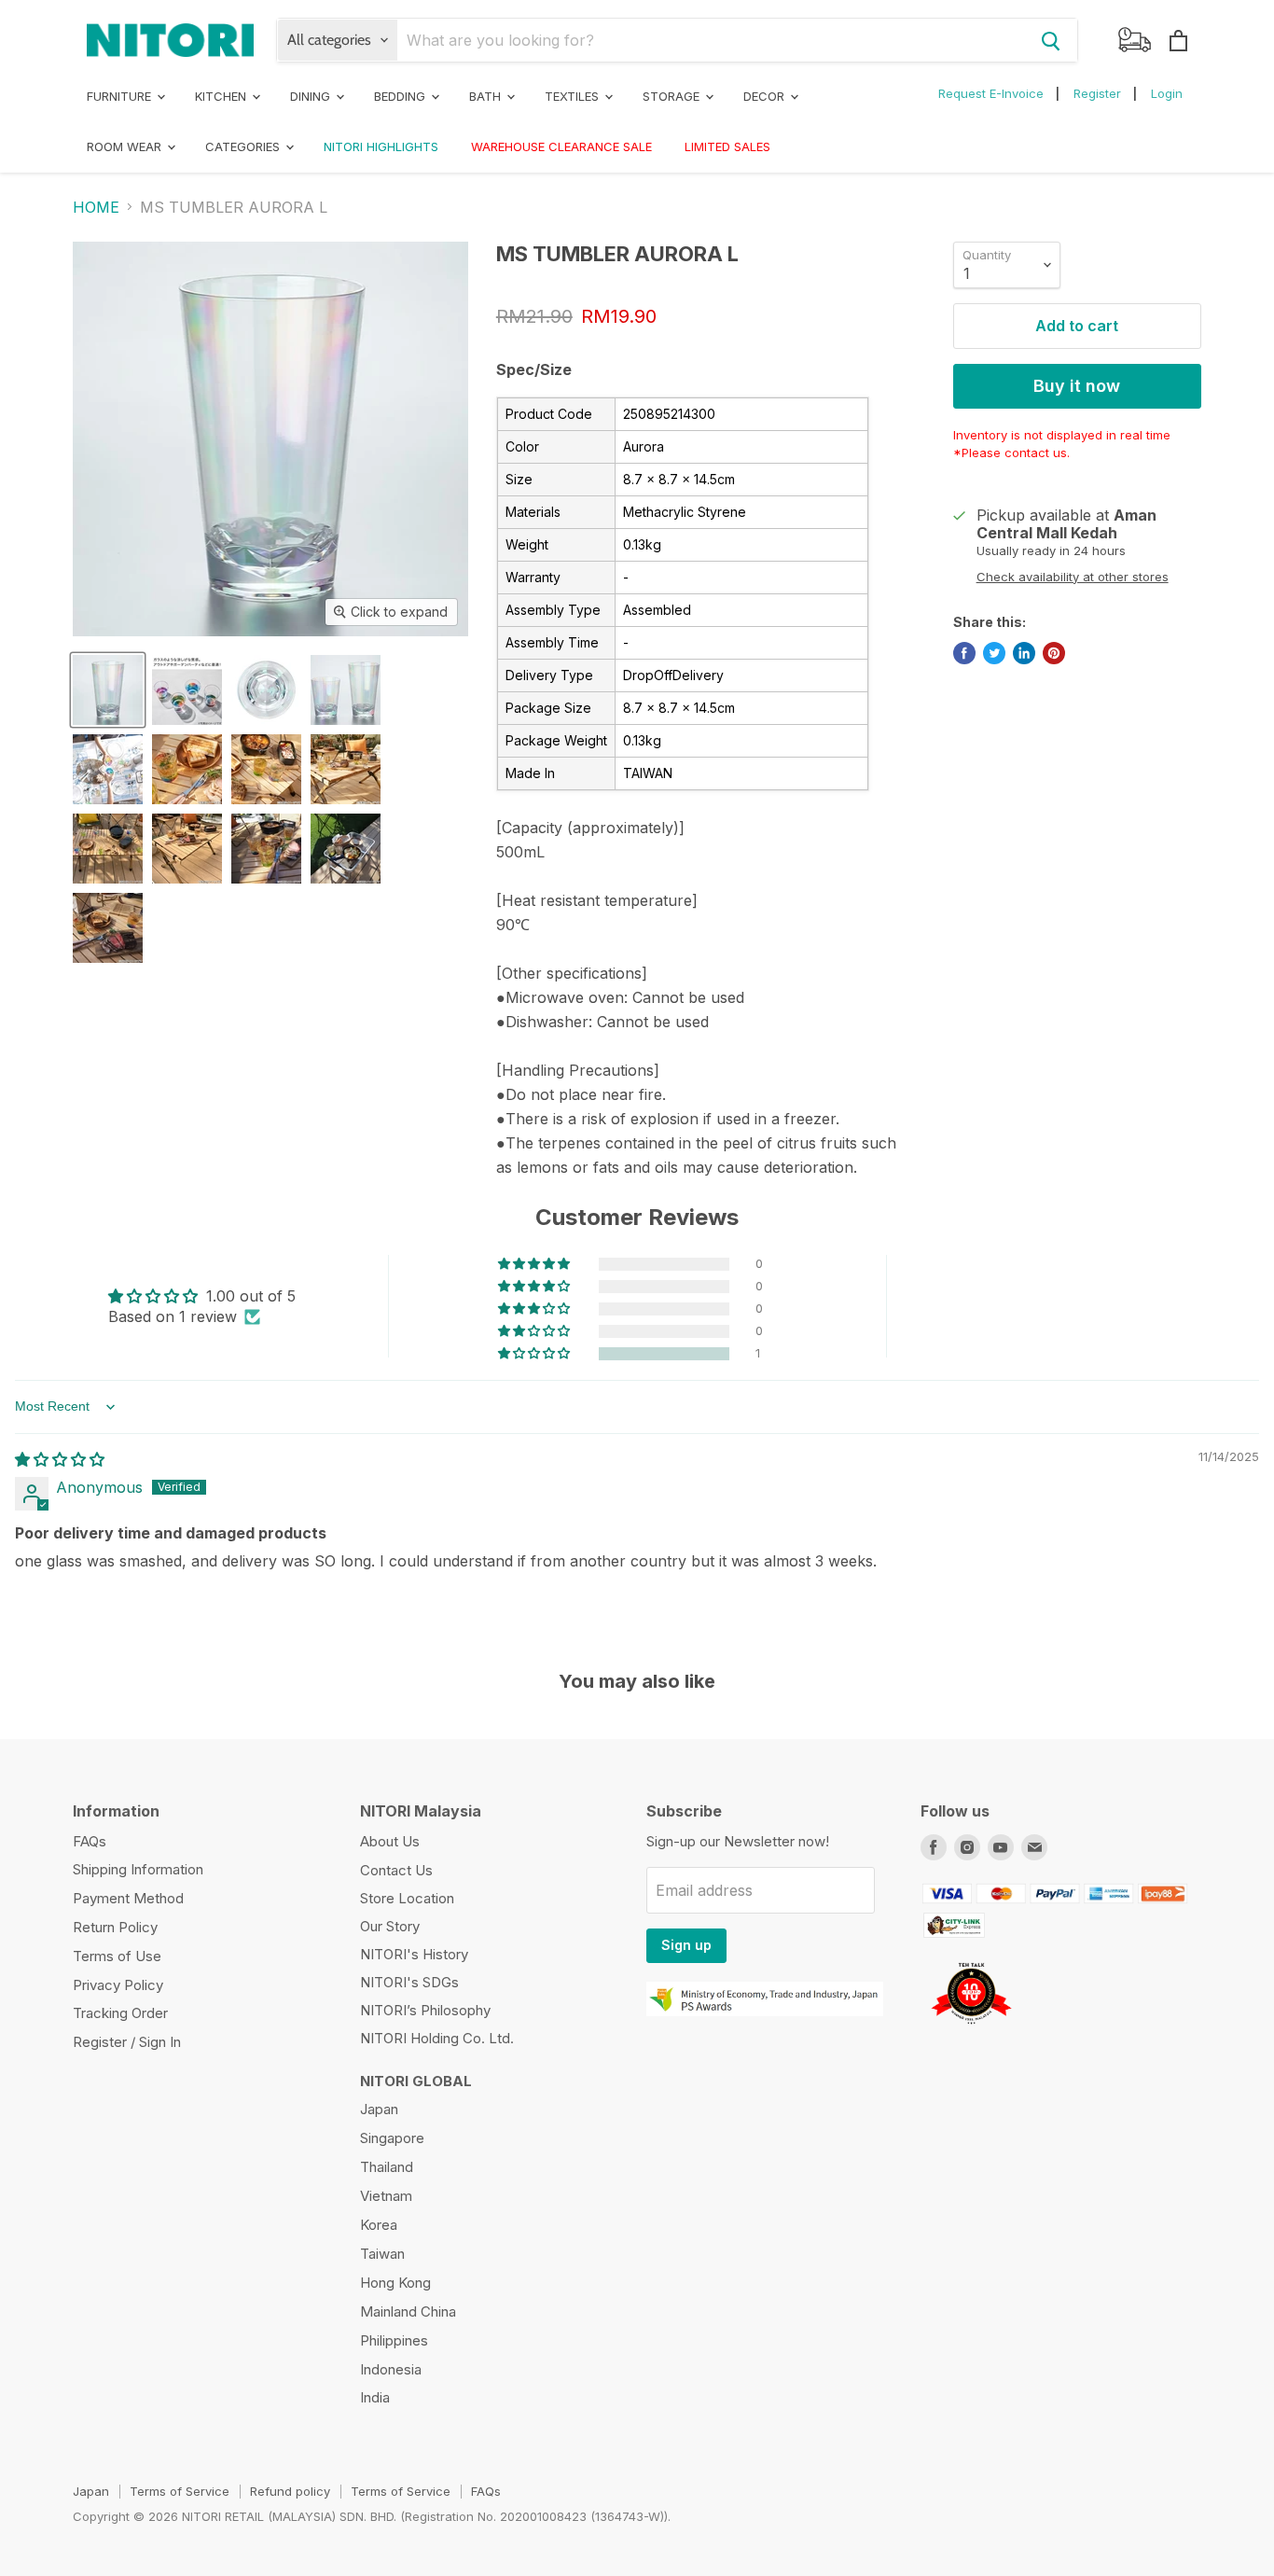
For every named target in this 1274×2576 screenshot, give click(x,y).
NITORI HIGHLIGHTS (381, 146)
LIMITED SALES (727, 146)
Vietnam (386, 2196)
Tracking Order (120, 2013)
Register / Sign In (127, 2042)
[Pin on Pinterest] (1054, 653)
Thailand (387, 2167)
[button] (535, 1354)
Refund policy (290, 2491)
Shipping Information (138, 1869)
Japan (379, 2109)
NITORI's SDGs (409, 1982)
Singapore (392, 2138)
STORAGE (673, 96)
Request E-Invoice (991, 93)
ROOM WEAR (126, 146)
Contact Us (396, 1870)
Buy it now (1077, 386)
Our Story (390, 1926)
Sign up (686, 1945)
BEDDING (402, 96)
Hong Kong (395, 2283)
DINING (312, 96)
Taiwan (382, 2254)
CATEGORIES (244, 146)
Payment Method (128, 1898)
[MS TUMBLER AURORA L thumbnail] (108, 690)
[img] (60, 1459)
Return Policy (115, 1927)
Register (1097, 93)
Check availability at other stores (1073, 577)
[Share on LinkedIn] (1024, 653)
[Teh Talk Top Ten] (971, 2029)
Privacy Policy (118, 1985)
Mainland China (408, 2311)
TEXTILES (574, 96)
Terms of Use (117, 1956)
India (375, 2397)
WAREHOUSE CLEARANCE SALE (561, 146)
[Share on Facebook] (964, 653)
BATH (487, 96)
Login (1167, 93)
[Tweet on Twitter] (994, 653)
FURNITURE (121, 96)
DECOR (766, 96)
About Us (390, 1841)
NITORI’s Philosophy (425, 2010)
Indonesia (391, 2369)
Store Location (407, 1898)
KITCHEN (222, 96)
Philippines (394, 2340)
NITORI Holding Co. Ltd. (437, 2038)
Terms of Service (180, 2491)
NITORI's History (414, 1954)
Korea (379, 2225)
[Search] (1051, 40)
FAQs (90, 1841)
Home (96, 207)
